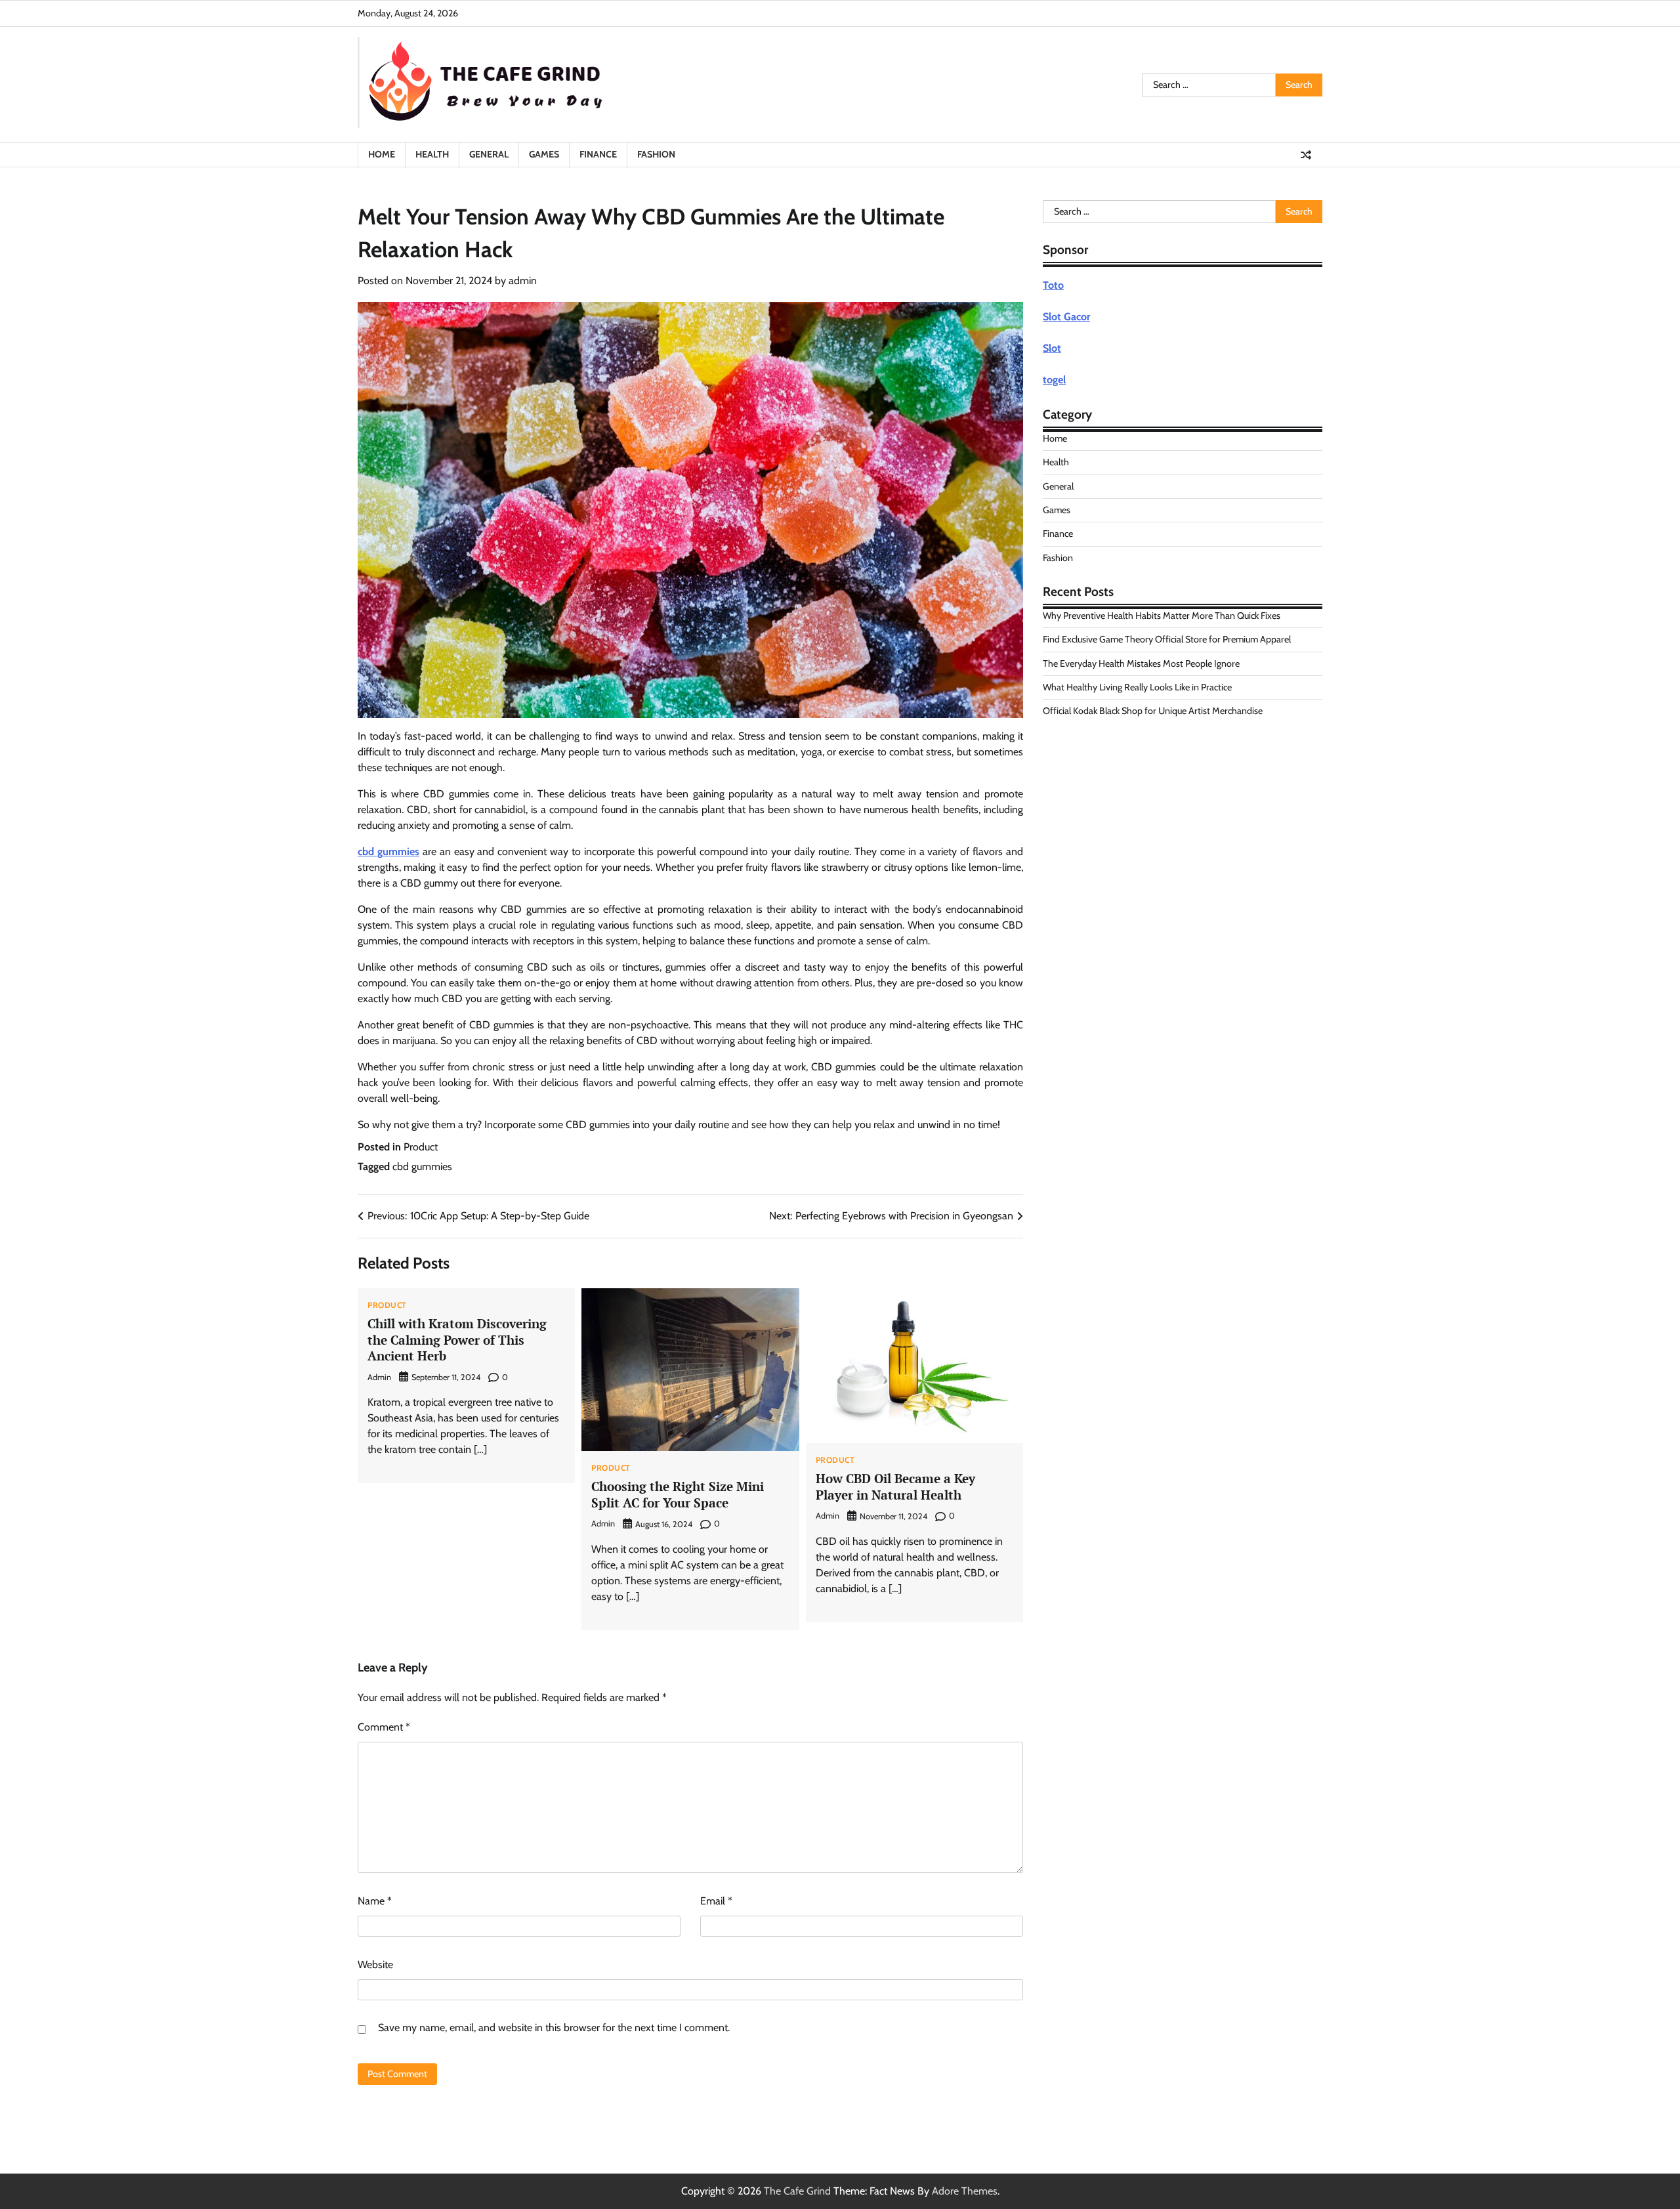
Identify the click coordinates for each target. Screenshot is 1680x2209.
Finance (598, 154)
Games (544, 154)
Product (421, 1147)
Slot (1052, 348)
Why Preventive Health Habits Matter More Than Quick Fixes (1162, 616)
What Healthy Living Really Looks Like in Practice (1137, 687)
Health (432, 154)
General (489, 154)
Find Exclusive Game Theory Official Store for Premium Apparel (1167, 639)
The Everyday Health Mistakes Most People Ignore (1141, 663)
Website (375, 1965)
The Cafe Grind (797, 2191)
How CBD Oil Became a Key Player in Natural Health (895, 1486)
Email (716, 1901)
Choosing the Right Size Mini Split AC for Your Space (678, 1494)
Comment (384, 1727)
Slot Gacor (1066, 317)
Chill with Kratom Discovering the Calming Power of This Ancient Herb (457, 1340)
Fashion (656, 154)
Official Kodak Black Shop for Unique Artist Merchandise (1153, 711)
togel (1054, 380)
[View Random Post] (1306, 155)
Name (375, 1901)
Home (382, 154)
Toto (1053, 285)
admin (523, 281)
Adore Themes (965, 2191)
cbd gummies (388, 852)
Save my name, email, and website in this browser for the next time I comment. (554, 2028)
